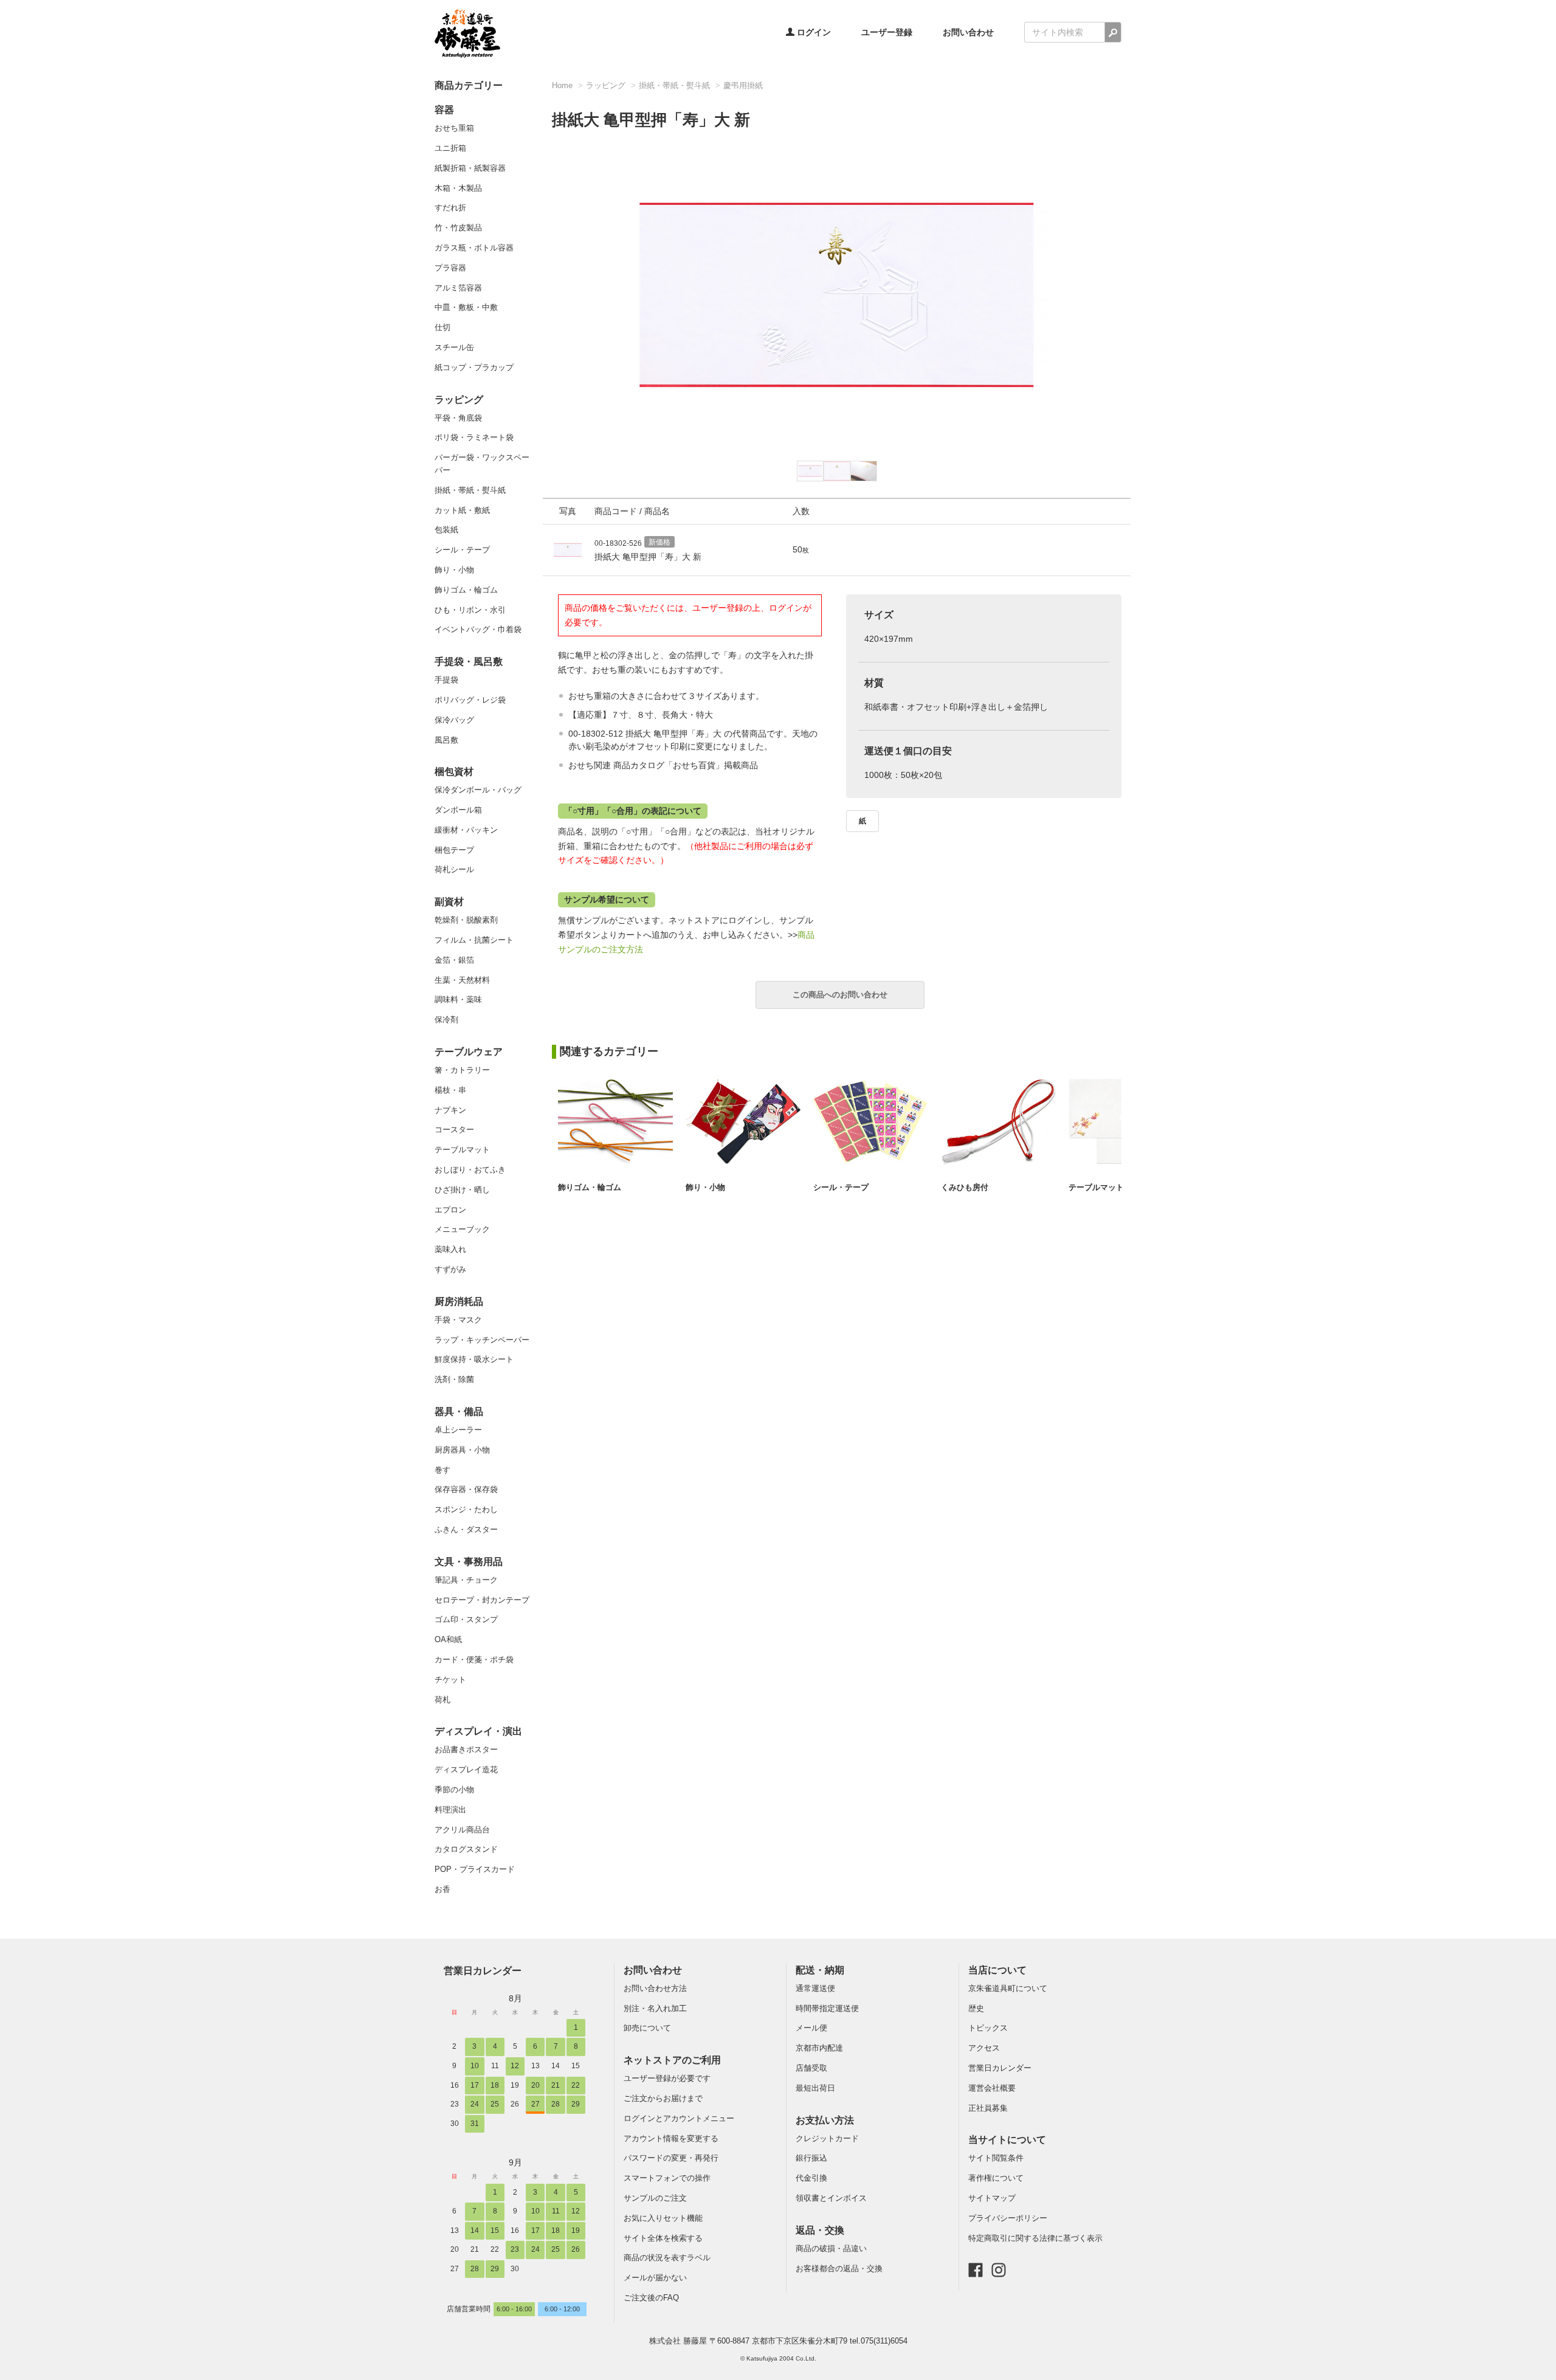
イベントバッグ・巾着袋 (478, 629)
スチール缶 (454, 347)
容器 (444, 110)
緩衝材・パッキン (466, 830)
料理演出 (450, 1810)
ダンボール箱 (458, 810)
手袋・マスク (458, 1320)
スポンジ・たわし (466, 1509)
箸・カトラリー (462, 1070)
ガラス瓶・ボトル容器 (474, 248)
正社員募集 (988, 2108)
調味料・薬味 (458, 999)
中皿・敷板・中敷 (466, 307)
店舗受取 (811, 2068)
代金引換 (811, 2178)
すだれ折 (450, 208)
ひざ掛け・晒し (462, 1190)
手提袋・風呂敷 (469, 662)
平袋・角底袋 (458, 418)
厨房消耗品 (459, 1302)
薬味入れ (450, 1249)
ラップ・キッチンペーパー (482, 1340)
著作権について (996, 2178)
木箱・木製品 (458, 188)
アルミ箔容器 (458, 288)
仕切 (442, 327)
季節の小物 (454, 1790)
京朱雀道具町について (1008, 1988)
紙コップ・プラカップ (474, 367)
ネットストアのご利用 (672, 2060)
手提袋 (446, 680)
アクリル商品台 (462, 1830)
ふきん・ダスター (466, 1529)
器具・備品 (459, 1412)
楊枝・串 (450, 1090)
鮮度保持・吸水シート (474, 1359)
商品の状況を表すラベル (667, 2258)
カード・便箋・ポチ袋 (474, 1659)
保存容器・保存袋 (466, 1489)
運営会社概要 (992, 2088)
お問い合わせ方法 (655, 1988)
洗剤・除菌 (454, 1379)
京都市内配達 (819, 2048)
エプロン (450, 1210)
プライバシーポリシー (1008, 2218)
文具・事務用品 (469, 1562)
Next (1137, 288)
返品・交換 (820, 2230)
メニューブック (462, 1229)
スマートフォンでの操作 (667, 2178)
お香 (442, 1889)
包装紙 (446, 530)
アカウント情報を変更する (671, 2138)
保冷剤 (446, 1020)
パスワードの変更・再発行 (671, 2158)
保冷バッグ (454, 720)
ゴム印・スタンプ (466, 1619)
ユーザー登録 (887, 32)
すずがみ (450, 1269)
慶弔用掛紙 (743, 85)
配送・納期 (820, 1970)
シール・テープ (462, 550)
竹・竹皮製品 (458, 228)
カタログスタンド (466, 1849)
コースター (454, 1130)
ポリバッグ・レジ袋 (470, 700)
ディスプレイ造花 (466, 1770)
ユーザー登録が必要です (667, 2078)
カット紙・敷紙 (462, 510)
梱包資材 (454, 772)
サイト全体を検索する (663, 2238)
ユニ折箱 (450, 148)
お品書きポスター (466, 1749)
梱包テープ (454, 850)
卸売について (647, 2028)
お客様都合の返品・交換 (839, 2268)
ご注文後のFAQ (651, 2298)
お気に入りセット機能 (663, 2218)
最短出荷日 (815, 2088)
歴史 (976, 2008)
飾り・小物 (454, 570)
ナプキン (450, 1110)
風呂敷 (446, 740)
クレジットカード (827, 2138)
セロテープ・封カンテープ (482, 1600)
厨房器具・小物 (462, 1450)
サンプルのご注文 (655, 2198)
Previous (537, 288)
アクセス (984, 2048)
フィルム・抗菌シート (474, 940)
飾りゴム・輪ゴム (466, 590)
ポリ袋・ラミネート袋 (474, 437)
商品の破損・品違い (831, 2248)
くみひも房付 (965, 1187)
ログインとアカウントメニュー (679, 2118)
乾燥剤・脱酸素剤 (466, 920)
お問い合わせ (968, 32)
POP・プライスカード (475, 1869)
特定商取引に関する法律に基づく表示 (1035, 2238)
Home (562, 85)
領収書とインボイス (831, 2198)
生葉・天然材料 (462, 980)
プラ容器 (450, 268)
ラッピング (459, 400)
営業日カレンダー (483, 1970)
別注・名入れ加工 (655, 2008)
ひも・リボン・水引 (470, 610)
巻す (442, 1470)
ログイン (813, 32)
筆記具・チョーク (466, 1580)
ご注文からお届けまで (663, 2098)
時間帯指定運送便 (827, 2008)
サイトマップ (992, 2198)
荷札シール (454, 869)
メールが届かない (655, 2278)
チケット (450, 1680)
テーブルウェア (469, 1052)
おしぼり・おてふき (470, 1170)
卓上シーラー (458, 1430)
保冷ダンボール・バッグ (478, 790)
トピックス (988, 2028)
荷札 (442, 1700)
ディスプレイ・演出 (478, 1731)
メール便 (811, 2028)
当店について (997, 1970)
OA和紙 (448, 1639)
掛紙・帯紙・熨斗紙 (470, 490)
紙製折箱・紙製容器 (470, 168)
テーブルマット (462, 1150)
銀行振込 (811, 2158)
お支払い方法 (825, 2120)
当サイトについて (1007, 2140)
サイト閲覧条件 (996, 2158)
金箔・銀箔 (454, 960)
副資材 (449, 902)
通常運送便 (815, 1988)
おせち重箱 (454, 128)
